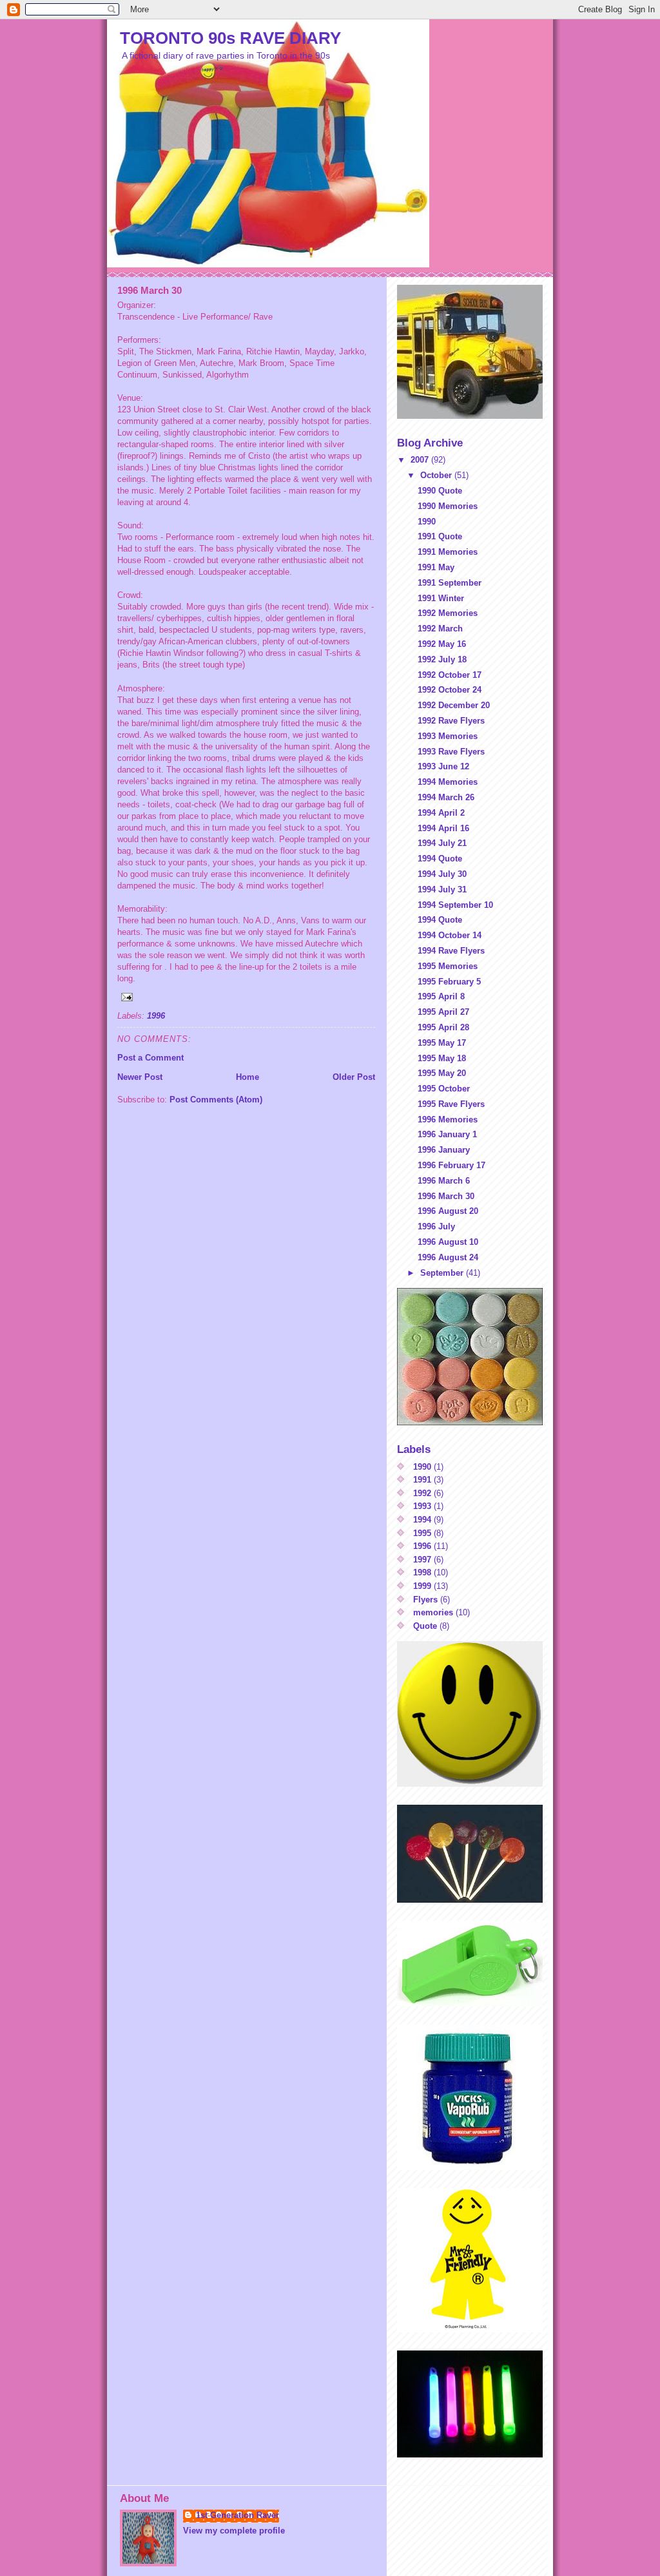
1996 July (436, 1226)
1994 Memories (448, 782)
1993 (422, 1506)
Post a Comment (150, 1058)
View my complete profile (234, 2531)
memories (433, 1612)
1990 (427, 522)
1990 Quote (440, 491)
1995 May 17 (442, 1043)
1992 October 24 (450, 690)
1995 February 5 (449, 982)
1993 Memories (448, 736)
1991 (422, 1480)
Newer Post (140, 1077)
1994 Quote (440, 859)
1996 (156, 1016)
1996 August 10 (448, 1242)
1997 (422, 1560)
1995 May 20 (442, 1073)
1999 (422, 1586)
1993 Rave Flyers (451, 752)
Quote (425, 1626)
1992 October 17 (450, 675)
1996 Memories (448, 1120)
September (443, 1273)
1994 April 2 (441, 813)
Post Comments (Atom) (216, 1100)
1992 (422, 1493)
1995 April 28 (443, 1027)
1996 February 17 (451, 1165)
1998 (422, 1572)
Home (247, 1077)
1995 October (444, 1089)
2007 (421, 460)
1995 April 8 (441, 996)
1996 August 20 (448, 1211)
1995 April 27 (443, 1012)
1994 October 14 (450, 935)
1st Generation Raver (238, 2515)
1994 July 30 (442, 874)
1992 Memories (448, 613)
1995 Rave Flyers (451, 1104)
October (437, 475)
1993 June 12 (443, 766)
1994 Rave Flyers (451, 951)
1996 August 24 (448, 1257)
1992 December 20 (454, 705)
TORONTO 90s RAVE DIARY (230, 38)
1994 (422, 1520)
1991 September (450, 583)
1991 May (436, 567)
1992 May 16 (442, 644)
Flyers (425, 1600)
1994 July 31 (442, 889)
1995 (422, 1533)
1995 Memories (448, 966)
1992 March (440, 629)
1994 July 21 (442, 843)
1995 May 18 (442, 1058)
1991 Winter (441, 598)
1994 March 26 (446, 797)
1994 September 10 (455, 905)
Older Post (354, 1077)
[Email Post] (246, 997)
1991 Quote (440, 536)
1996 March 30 (446, 1196)
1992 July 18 (442, 659)
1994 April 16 (443, 828)
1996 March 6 (444, 1181)
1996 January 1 (447, 1134)
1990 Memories (448, 506)
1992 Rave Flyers (451, 721)
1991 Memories (448, 552)
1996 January (444, 1150)
